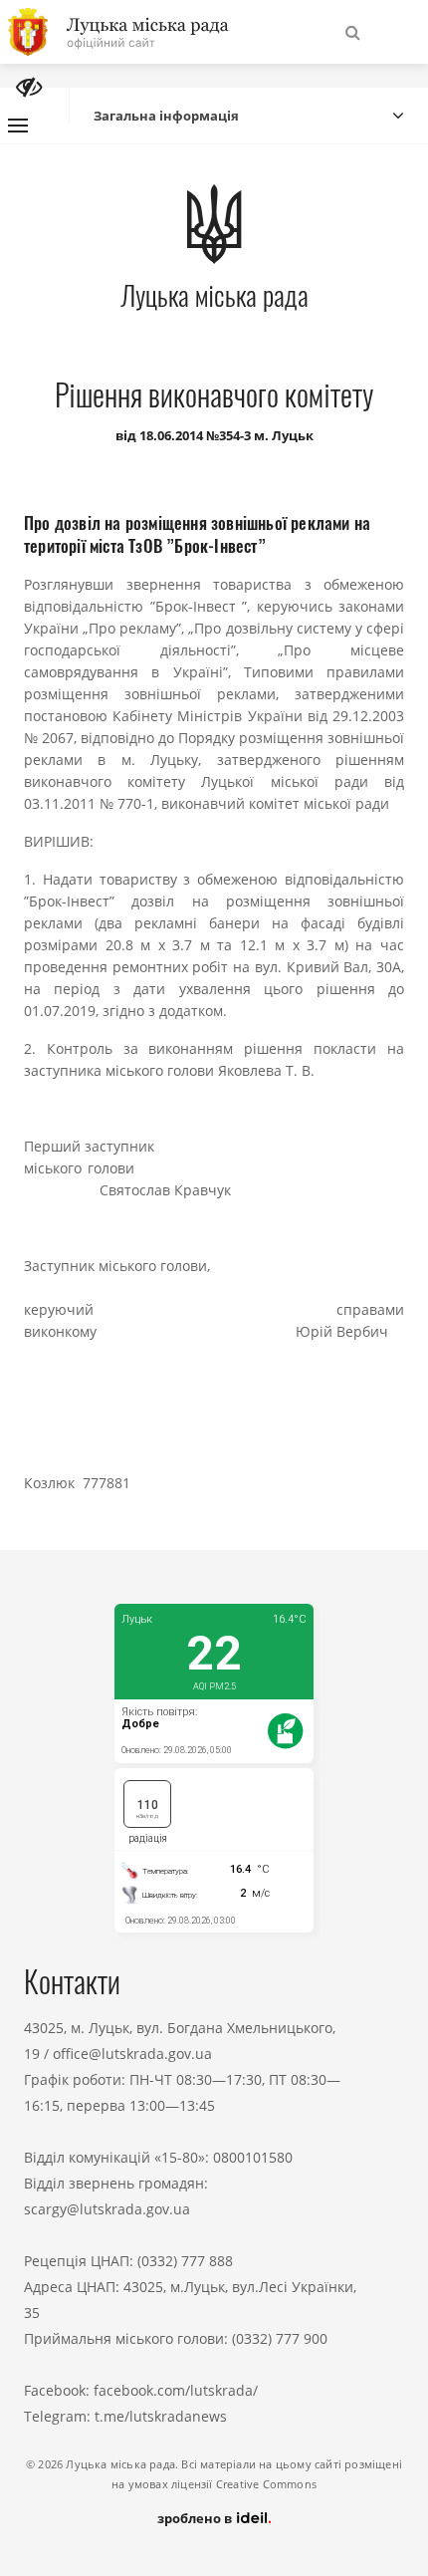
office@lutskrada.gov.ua (132, 2054)
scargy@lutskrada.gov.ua (107, 2209)
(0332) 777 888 (185, 2261)
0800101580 (253, 2157)
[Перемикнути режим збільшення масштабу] (29, 87)
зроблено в (196, 2518)
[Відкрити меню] (18, 126)
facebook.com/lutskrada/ (176, 2390)
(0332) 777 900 (280, 2338)
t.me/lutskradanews (161, 2416)
